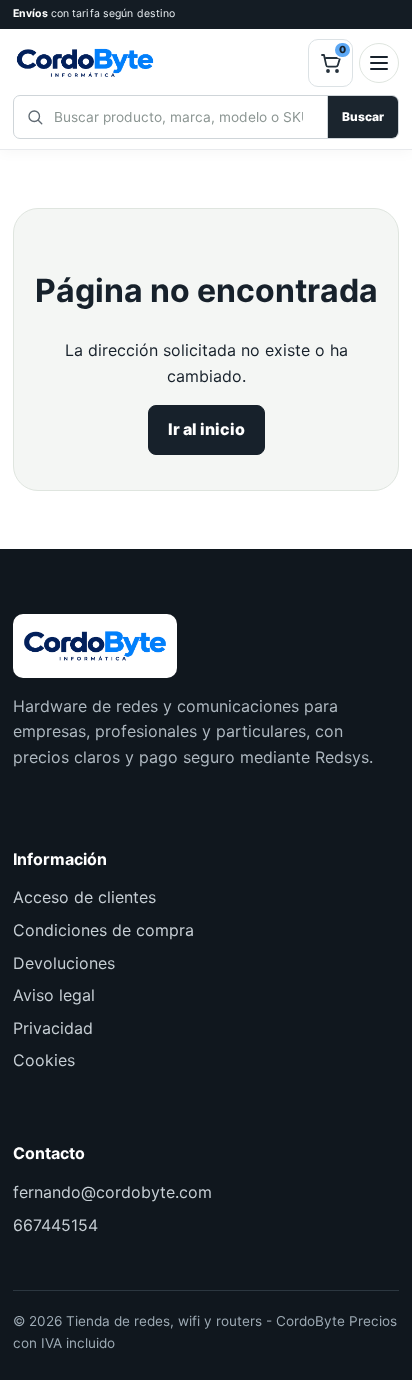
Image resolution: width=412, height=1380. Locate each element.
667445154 (55, 1225)
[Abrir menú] (379, 63)
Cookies (44, 1060)
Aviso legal (54, 995)
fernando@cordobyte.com (112, 1192)
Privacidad (53, 1028)
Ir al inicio (206, 429)
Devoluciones (64, 963)
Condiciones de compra (103, 930)
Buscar (363, 116)
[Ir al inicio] (156, 63)
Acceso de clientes (84, 897)
